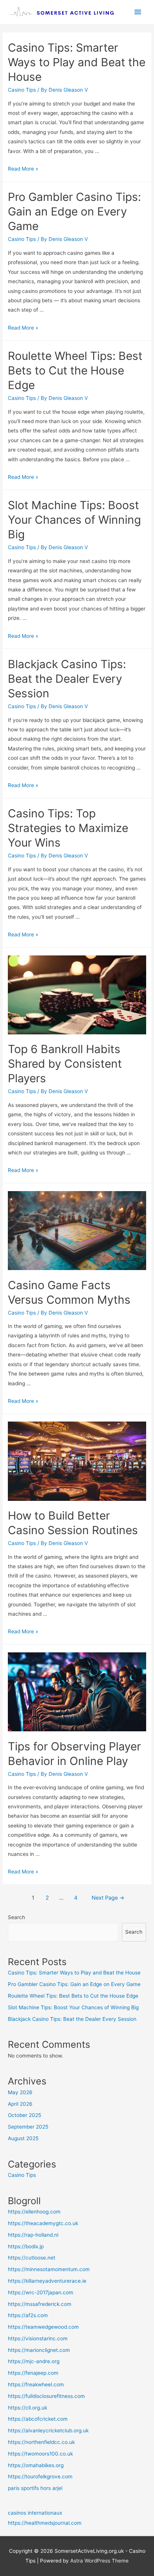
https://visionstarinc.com (38, 2338)
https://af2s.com (28, 2315)
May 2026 (20, 2092)
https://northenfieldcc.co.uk (41, 2442)
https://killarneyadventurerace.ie (47, 2281)
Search (16, 1917)
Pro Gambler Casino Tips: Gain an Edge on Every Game (74, 211)
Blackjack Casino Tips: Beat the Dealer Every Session (67, 679)
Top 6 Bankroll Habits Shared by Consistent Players (65, 1064)
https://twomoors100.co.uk (40, 2454)
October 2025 (24, 2115)
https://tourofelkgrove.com (40, 2476)
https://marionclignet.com (39, 2350)
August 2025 (23, 2138)
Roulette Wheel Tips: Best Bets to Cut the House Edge (75, 370)
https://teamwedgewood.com (43, 2327)
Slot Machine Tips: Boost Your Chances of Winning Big (74, 520)
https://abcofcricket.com (38, 2419)
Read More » (23, 169)
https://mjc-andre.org (34, 2361)
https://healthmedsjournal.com (45, 2523)
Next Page (108, 1898)
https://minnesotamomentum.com (49, 2269)
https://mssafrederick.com (40, 2304)
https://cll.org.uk (27, 2408)
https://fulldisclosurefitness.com (46, 2396)
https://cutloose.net (32, 2258)
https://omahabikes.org (36, 2465)
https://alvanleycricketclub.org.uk (48, 2430)
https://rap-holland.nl (33, 2235)
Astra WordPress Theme (99, 2561)
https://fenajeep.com (33, 2373)
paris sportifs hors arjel (35, 2488)
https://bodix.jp (26, 2246)
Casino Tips (22, 90)
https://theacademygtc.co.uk (43, 2223)
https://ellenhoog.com (34, 2212)
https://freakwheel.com (36, 2384)
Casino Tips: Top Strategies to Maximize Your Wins (68, 828)
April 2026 (20, 2104)
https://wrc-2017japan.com (41, 2292)
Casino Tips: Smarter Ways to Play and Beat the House (77, 62)
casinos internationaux (35, 2513)
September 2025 (28, 2127)
